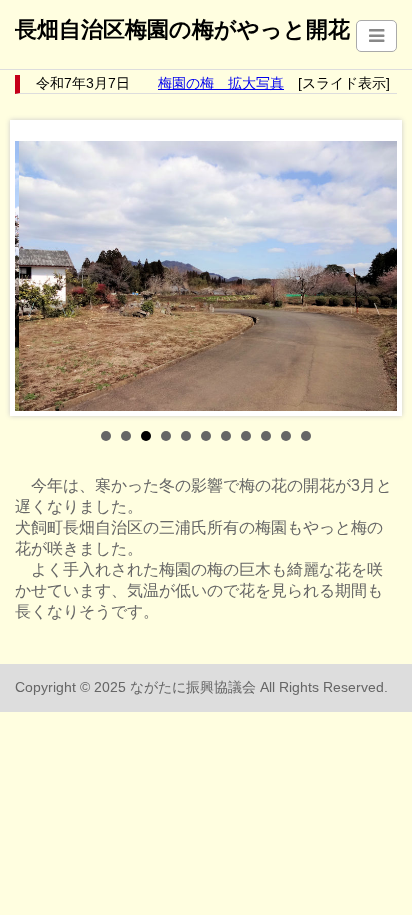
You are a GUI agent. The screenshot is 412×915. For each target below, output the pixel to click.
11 (306, 436)
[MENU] (376, 36)
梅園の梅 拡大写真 (221, 83)
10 (286, 436)
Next (371, 268)
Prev (41, 268)
